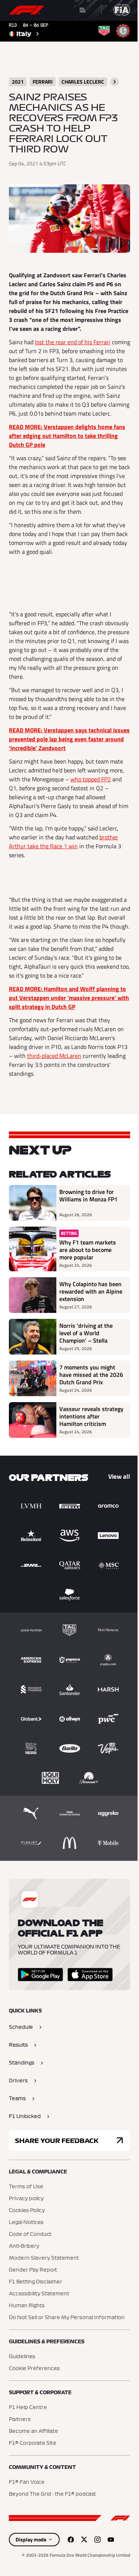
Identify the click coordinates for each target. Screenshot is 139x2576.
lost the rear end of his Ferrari (73, 342)
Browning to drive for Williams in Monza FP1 (88, 1196)
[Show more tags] (115, 82)
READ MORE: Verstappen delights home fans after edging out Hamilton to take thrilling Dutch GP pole (67, 436)
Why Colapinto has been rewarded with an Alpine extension (91, 1291)
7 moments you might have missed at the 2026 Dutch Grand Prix (91, 1375)
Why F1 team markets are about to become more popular (88, 1250)
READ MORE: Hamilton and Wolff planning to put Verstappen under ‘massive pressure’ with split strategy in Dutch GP (69, 998)
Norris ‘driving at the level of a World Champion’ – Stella (86, 1333)
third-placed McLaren (54, 1056)
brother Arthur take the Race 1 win (64, 842)
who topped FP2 (91, 779)
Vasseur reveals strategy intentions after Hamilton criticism (91, 1416)
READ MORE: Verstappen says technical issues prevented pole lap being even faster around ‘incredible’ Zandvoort (69, 739)
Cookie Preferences (34, 2369)
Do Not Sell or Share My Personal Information (67, 2318)
